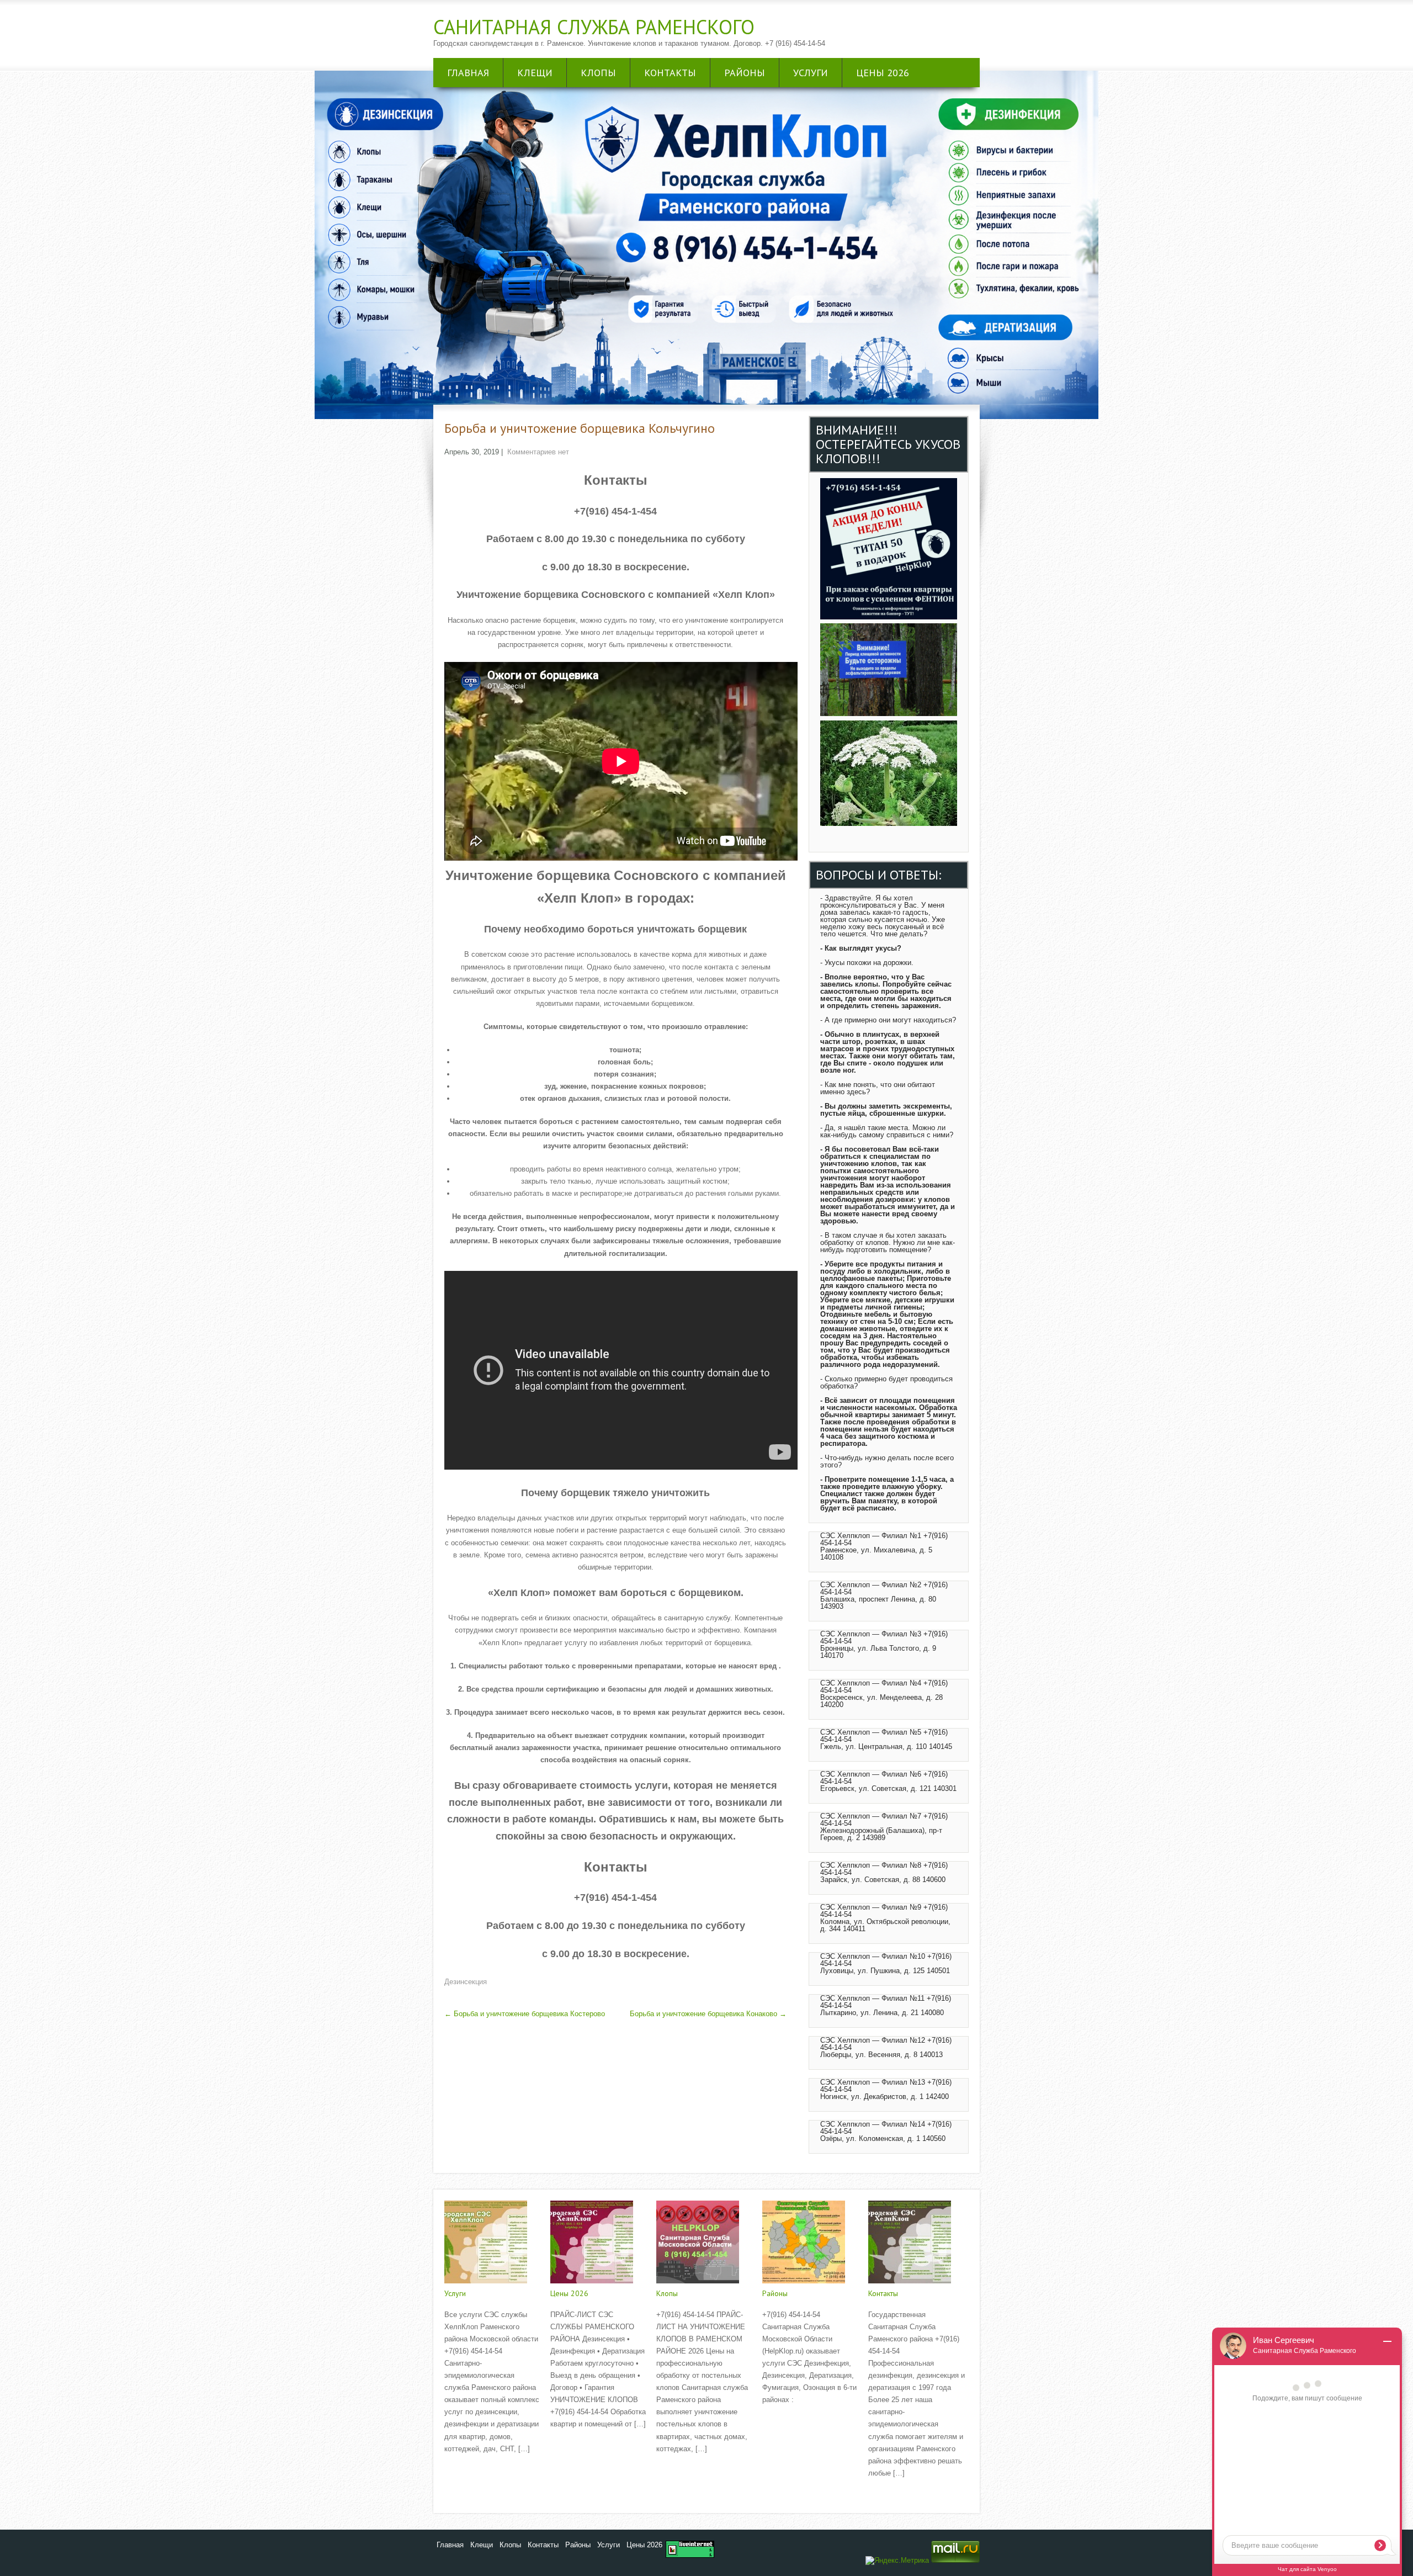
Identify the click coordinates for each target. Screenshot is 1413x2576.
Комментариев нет (538, 452)
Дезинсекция (466, 1982)
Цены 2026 (883, 73)
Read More (462, 2472)
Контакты (670, 73)
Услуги (811, 73)
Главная (468, 73)
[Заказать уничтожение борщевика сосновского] (889, 823)
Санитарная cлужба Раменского (594, 27)
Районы (745, 73)
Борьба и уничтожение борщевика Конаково (708, 2014)
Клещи (535, 73)
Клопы (598, 73)
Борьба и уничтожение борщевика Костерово (525, 2014)
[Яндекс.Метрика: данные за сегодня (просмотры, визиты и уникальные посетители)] (897, 2561)
